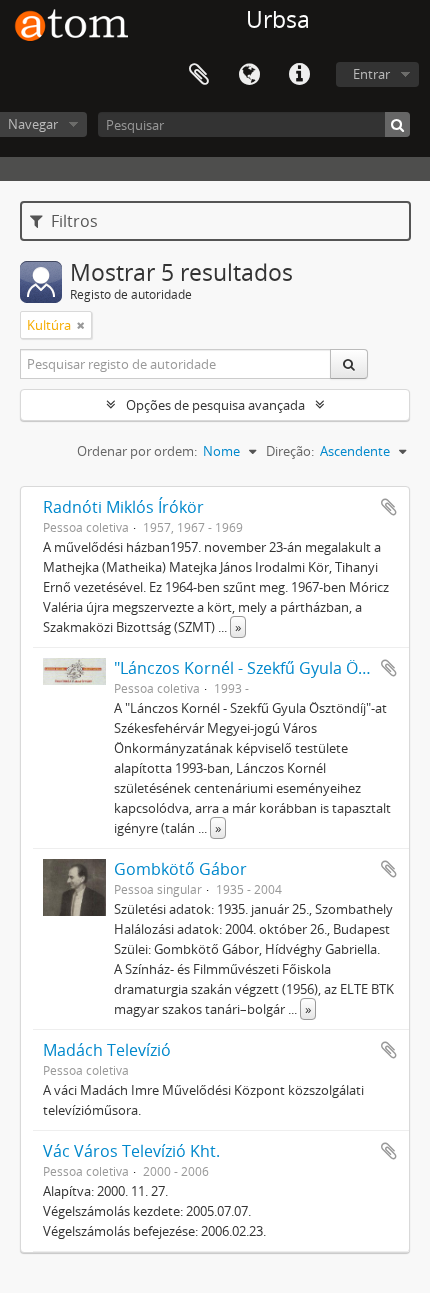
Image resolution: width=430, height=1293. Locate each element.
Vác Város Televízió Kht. (131, 1151)
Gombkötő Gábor (180, 869)
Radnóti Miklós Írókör (123, 507)
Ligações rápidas (299, 75)
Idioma (249, 75)
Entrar (371, 74)
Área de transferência (199, 75)
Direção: (290, 451)
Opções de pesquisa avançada (215, 405)
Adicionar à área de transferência (389, 507)
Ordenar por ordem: (137, 451)
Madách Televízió (107, 1050)
